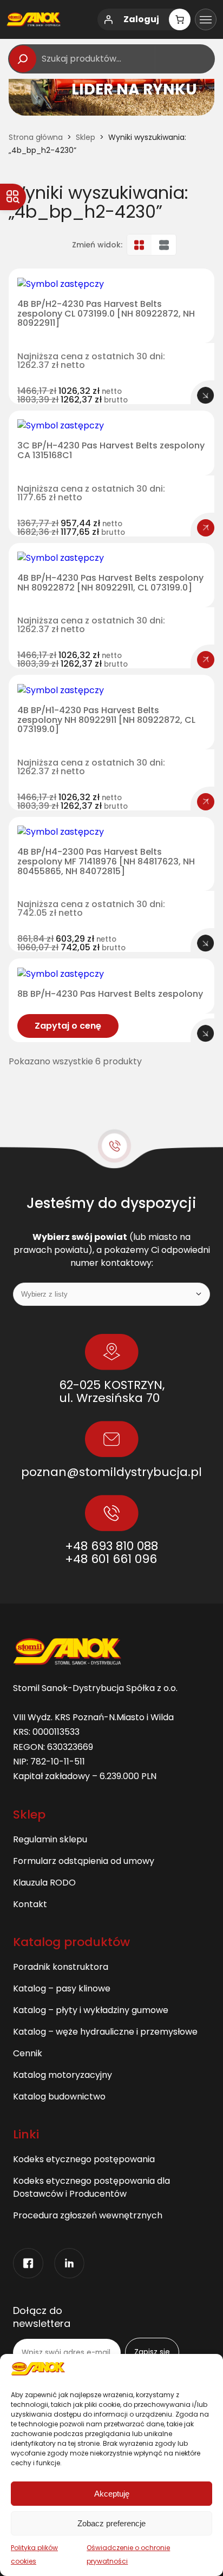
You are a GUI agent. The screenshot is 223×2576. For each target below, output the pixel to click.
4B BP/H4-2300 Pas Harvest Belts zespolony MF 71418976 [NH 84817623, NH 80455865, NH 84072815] (106, 861)
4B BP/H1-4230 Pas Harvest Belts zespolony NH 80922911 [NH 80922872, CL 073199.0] (106, 720)
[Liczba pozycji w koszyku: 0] (180, 19)
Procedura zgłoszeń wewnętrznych (88, 2215)
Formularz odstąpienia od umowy (84, 1861)
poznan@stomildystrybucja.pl (111, 1472)
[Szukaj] (23, 59)
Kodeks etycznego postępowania (84, 2159)
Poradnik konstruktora (61, 1967)
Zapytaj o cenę (68, 1026)
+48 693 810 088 (111, 1546)
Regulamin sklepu (50, 1839)
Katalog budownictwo (59, 2097)
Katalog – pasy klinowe (62, 1988)
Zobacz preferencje (111, 2523)
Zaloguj (141, 19)
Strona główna (36, 137)
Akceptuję (112, 2494)
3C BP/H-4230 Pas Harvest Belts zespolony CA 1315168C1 (111, 450)
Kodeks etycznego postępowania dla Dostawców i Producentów (91, 2187)
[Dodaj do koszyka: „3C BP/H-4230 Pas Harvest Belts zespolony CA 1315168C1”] (206, 528)
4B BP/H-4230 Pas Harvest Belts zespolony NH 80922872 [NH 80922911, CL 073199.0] (110, 583)
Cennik (28, 2053)
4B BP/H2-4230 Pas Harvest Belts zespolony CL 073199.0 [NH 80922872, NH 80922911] (106, 314)
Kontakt (30, 1904)
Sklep (86, 137)
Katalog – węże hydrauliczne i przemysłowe (105, 2032)
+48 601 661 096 (111, 1559)
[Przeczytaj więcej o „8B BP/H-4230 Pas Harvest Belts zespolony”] (206, 1034)
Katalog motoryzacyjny (63, 2075)
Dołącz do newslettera (42, 2317)
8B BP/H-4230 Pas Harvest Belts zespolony (110, 994)
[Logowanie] (108, 19)
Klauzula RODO (44, 1883)
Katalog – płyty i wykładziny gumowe (91, 2010)
